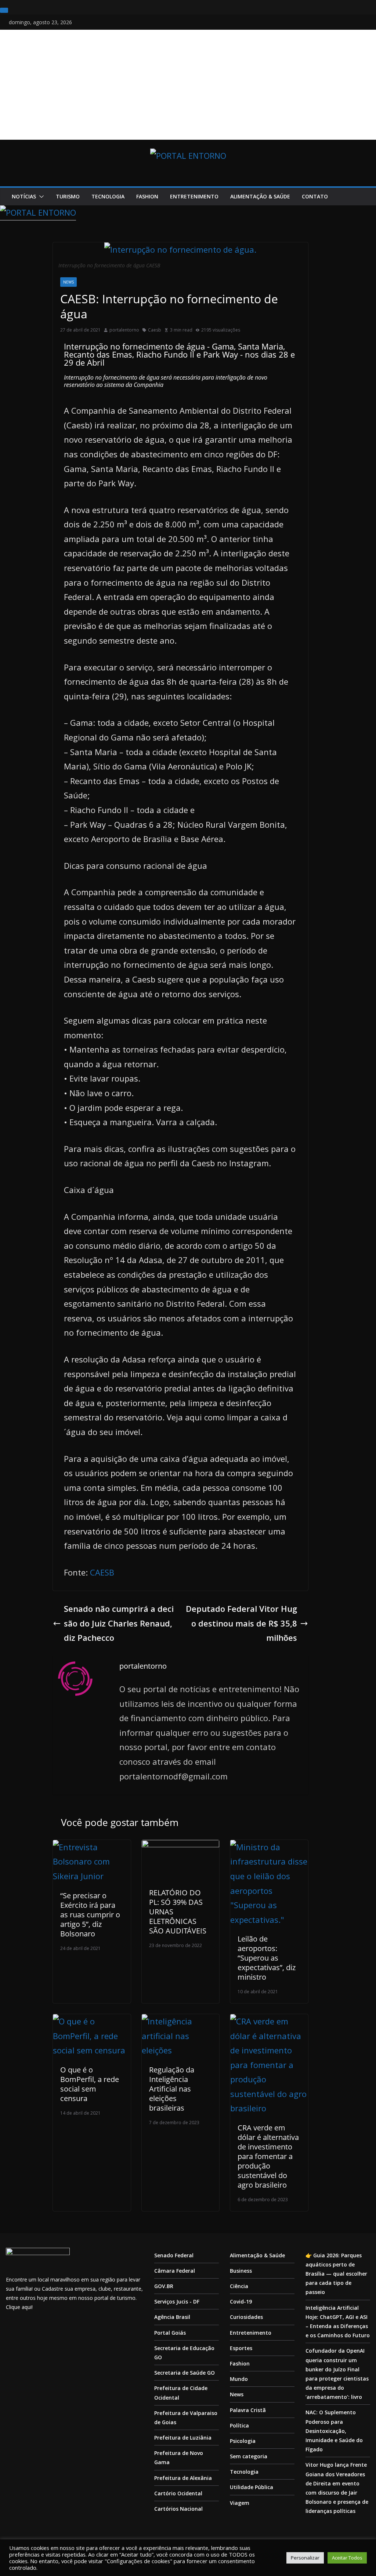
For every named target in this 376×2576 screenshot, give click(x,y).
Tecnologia (108, 196)
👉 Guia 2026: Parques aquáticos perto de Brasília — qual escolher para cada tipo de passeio (336, 2274)
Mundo (239, 2379)
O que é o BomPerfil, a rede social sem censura (90, 2084)
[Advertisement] (188, 85)
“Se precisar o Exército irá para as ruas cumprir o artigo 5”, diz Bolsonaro (90, 1915)
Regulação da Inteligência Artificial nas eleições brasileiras (172, 2089)
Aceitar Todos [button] (347, 2558)
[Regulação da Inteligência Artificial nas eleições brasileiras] (180, 2021)
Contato (315, 196)
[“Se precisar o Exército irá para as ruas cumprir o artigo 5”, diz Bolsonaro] (92, 1847)
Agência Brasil (172, 2317)
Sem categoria (249, 2456)
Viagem (240, 2503)
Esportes (241, 2348)
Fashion (147, 196)
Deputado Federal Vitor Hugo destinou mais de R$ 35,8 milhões (241, 1623)
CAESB (102, 1572)
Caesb (155, 330)
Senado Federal (174, 2255)
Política (239, 2425)
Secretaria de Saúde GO (185, 2373)
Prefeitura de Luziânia (183, 2438)
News (68, 282)
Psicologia (243, 2441)
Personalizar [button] (305, 2558)
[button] (40, 197)
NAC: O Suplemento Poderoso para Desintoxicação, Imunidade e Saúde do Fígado (334, 2431)
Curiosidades (246, 2317)
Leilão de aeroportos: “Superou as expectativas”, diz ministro (267, 1958)
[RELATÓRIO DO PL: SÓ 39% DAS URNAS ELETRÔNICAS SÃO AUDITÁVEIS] (180, 1847)
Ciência (239, 2286)
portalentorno (124, 330)
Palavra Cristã (248, 2410)
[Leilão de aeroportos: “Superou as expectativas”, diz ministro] (269, 1847)
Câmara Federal (175, 2271)
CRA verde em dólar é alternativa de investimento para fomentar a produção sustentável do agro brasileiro (268, 2156)
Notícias (24, 196)
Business (241, 2271)
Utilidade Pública (252, 2487)
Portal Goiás (170, 2333)
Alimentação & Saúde (260, 196)
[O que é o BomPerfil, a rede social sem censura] (92, 2021)
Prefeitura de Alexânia (183, 2478)
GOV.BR (164, 2286)
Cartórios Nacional (178, 2509)
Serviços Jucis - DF (177, 2301)
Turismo (68, 196)
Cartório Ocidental (178, 2493)
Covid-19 (241, 2301)
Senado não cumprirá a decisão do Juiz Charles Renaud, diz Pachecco (119, 1623)
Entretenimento (194, 196)
